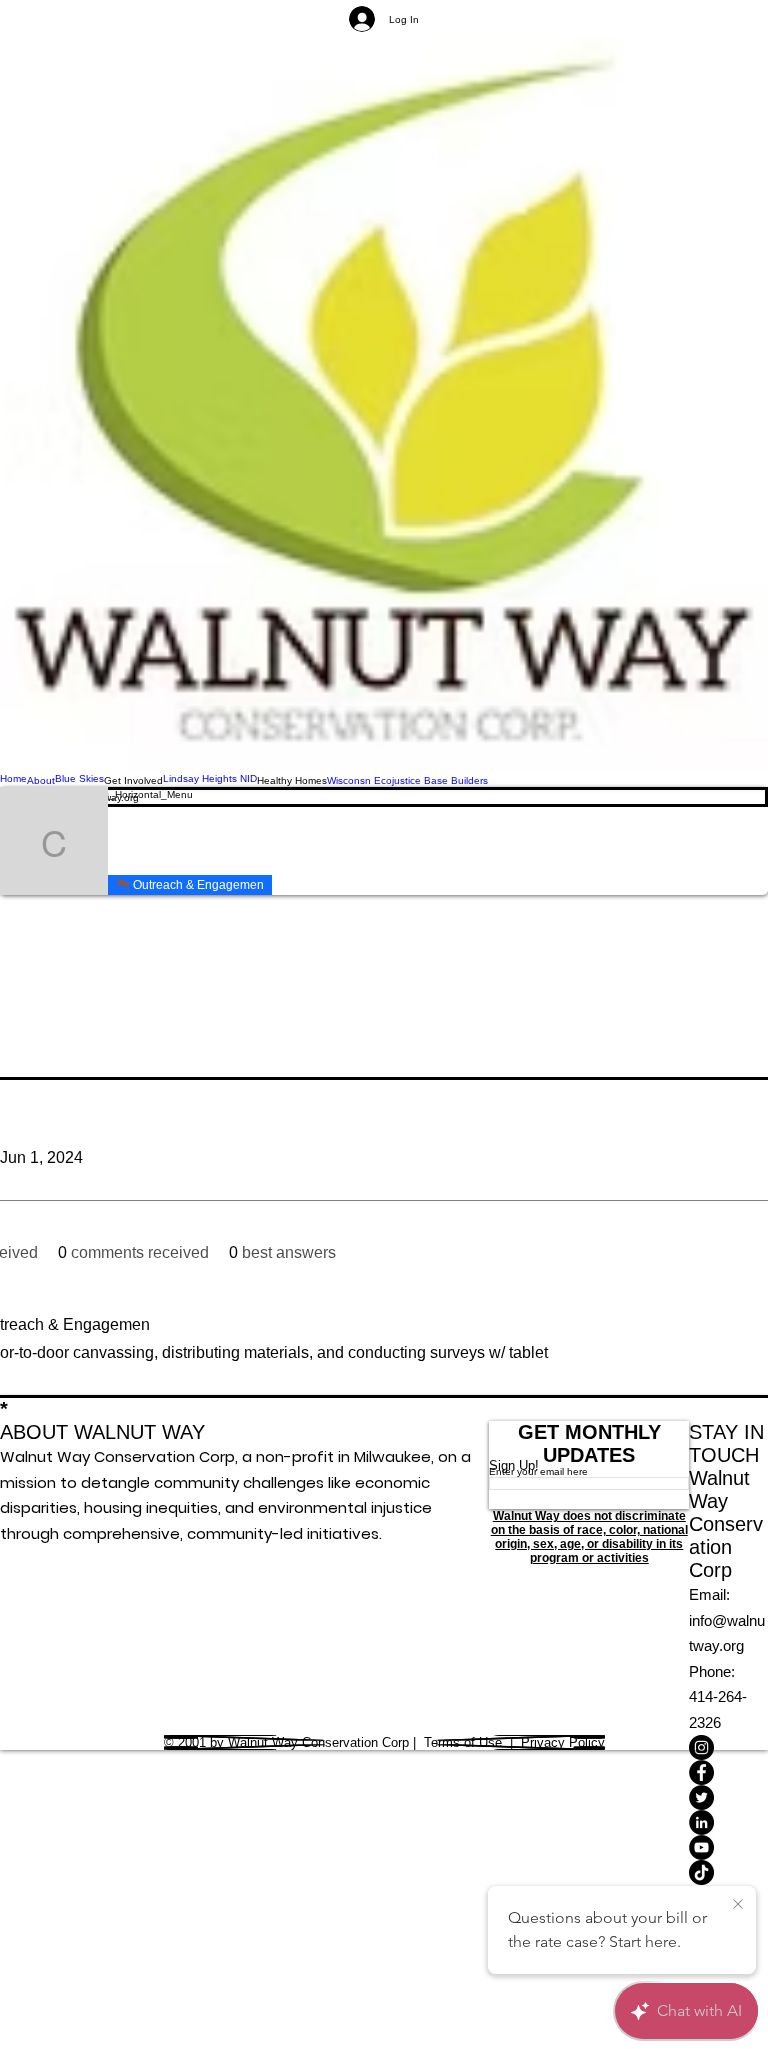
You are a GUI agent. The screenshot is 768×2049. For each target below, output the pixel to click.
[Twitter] (728, 1797)
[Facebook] (728, 1772)
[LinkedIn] (728, 1822)
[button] (133, 780)
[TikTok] (728, 1872)
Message (328, 841)
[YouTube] (728, 1847)
